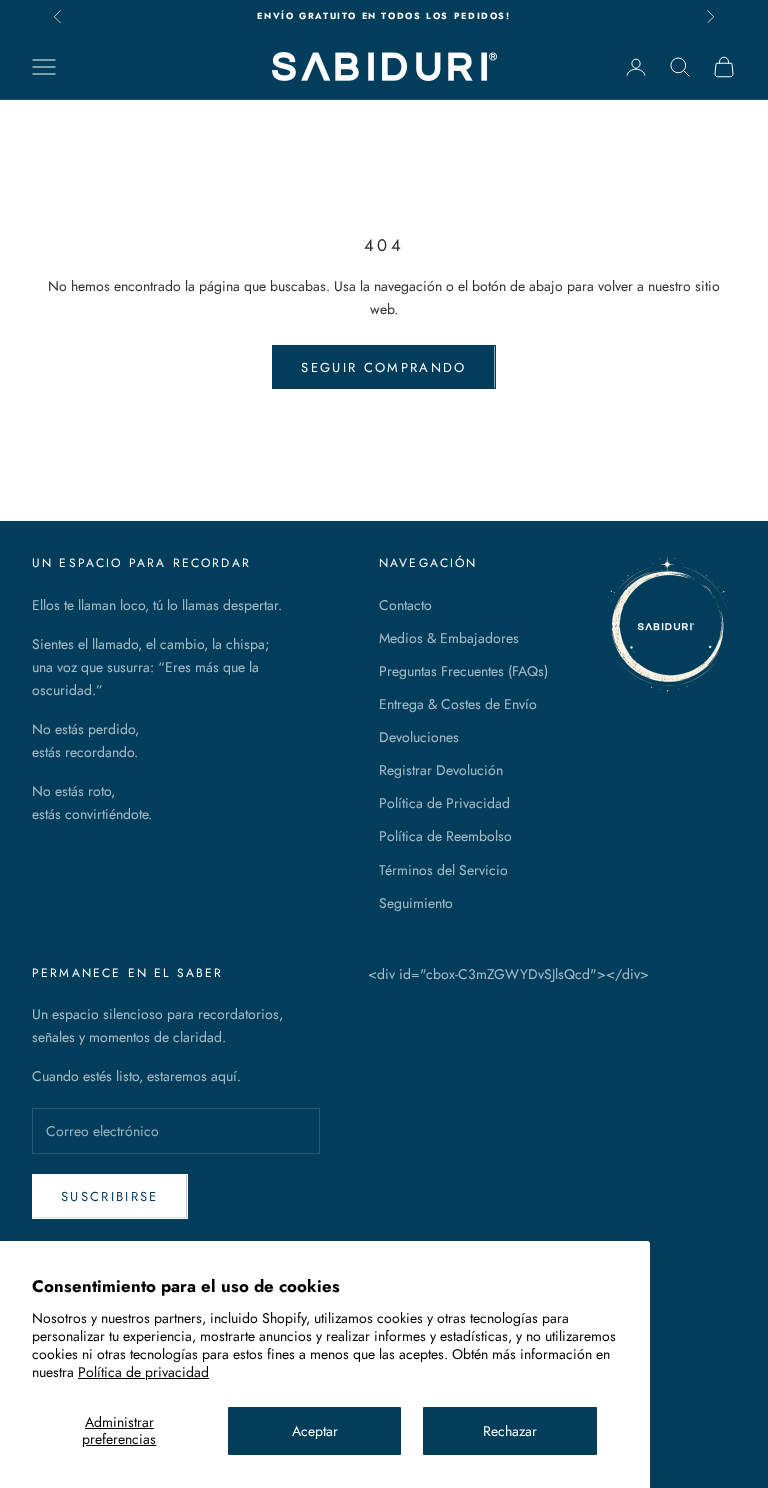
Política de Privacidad (444, 803)
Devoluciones (419, 737)
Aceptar (315, 1431)
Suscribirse (110, 1196)
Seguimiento (416, 903)
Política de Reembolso (445, 836)
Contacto (405, 605)
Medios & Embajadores (449, 638)
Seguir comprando (383, 367)
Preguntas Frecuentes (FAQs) (463, 671)
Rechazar (510, 1431)
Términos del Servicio (443, 870)
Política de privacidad (143, 1372)
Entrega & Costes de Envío (458, 704)
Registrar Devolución (441, 770)
